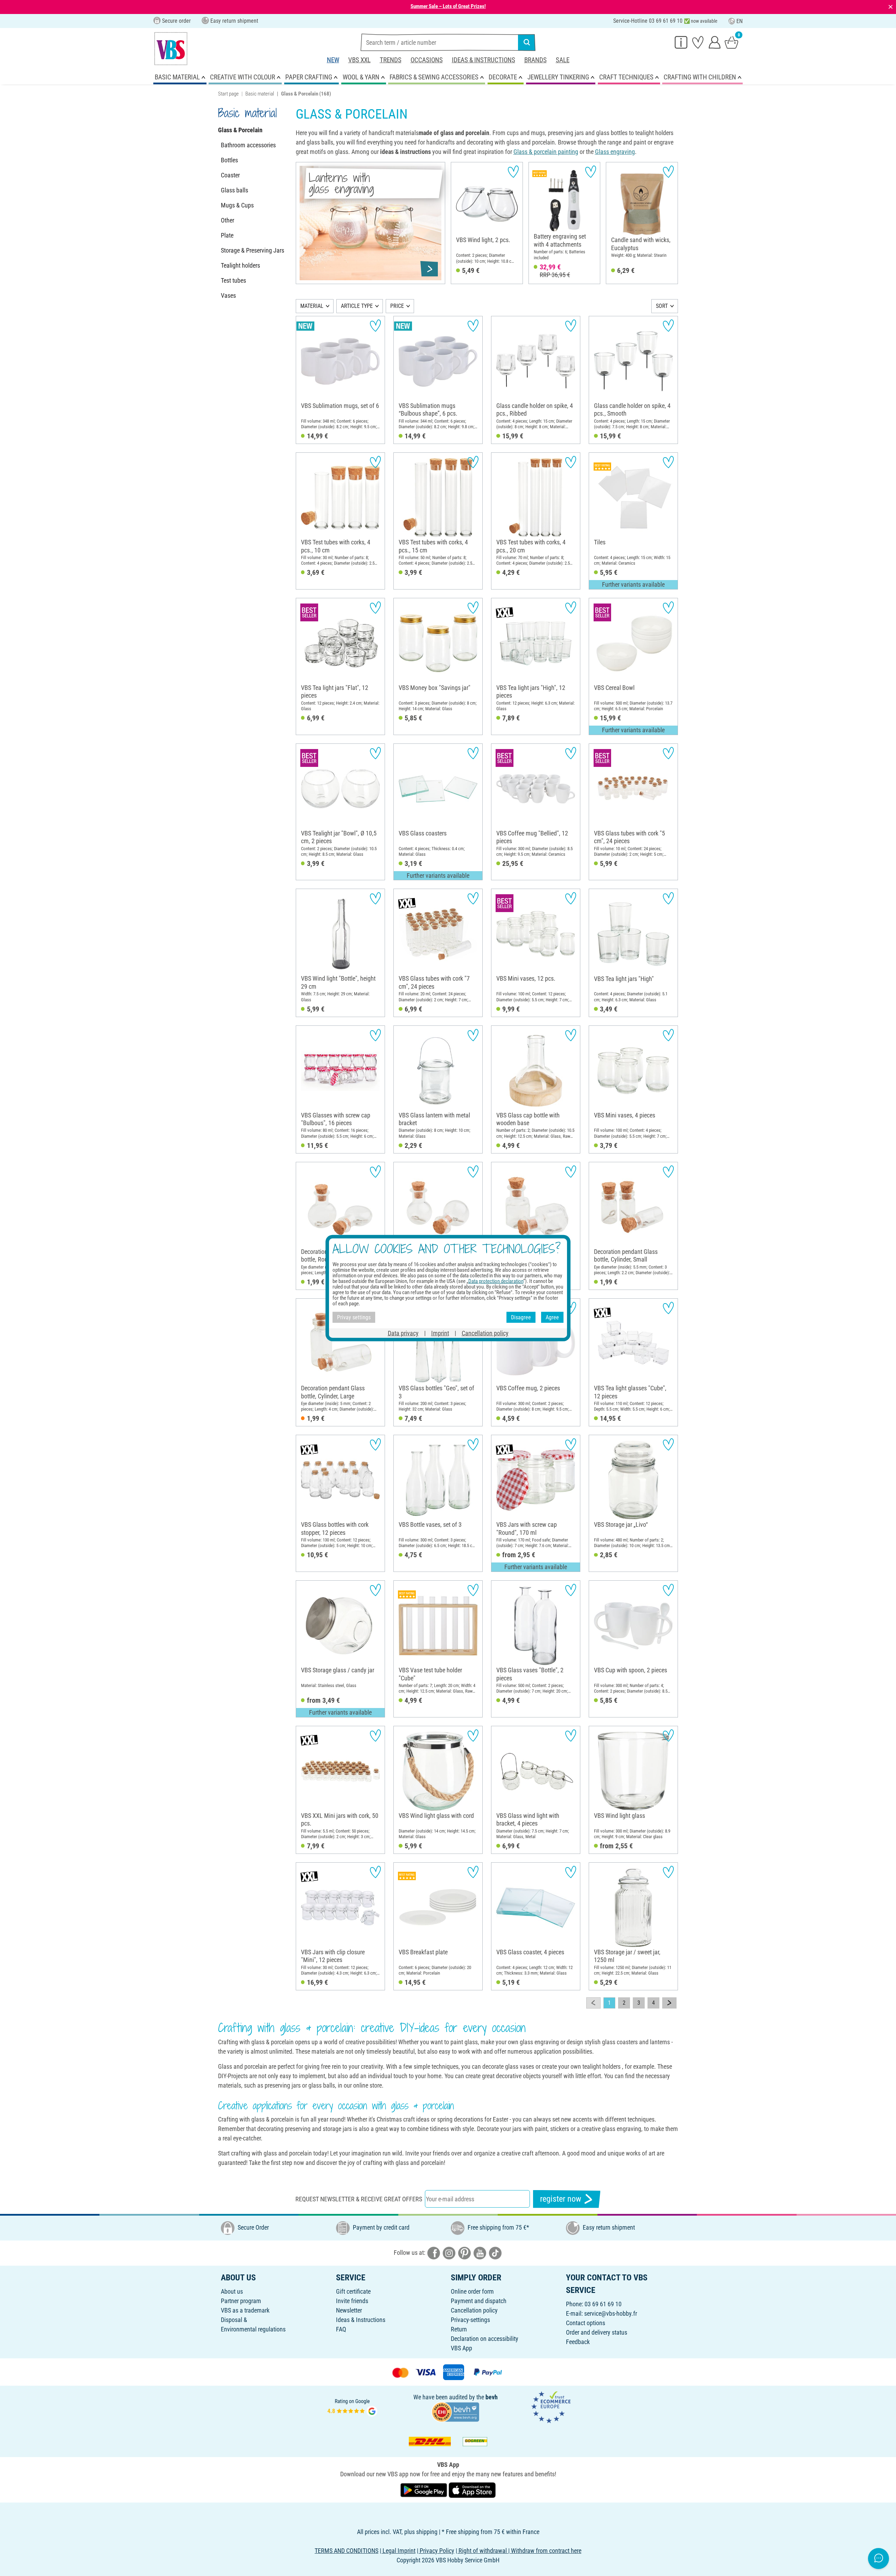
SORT (662, 306)
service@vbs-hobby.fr (611, 2313)
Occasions (427, 60)
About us (232, 2291)
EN (740, 21)
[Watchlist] (698, 42)
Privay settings (354, 1317)
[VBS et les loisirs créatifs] (171, 49)
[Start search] (527, 42)
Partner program (241, 2301)
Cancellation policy (474, 2310)
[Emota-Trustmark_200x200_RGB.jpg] (551, 2407)
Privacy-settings (470, 2320)
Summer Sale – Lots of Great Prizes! (448, 6)
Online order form (472, 2291)
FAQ (341, 2329)
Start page (228, 94)
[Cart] (731, 42)
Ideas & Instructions (484, 60)
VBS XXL (359, 60)
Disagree (521, 1317)
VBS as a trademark (245, 2310)
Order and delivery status (597, 2332)
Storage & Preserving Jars (253, 250)
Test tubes (233, 280)
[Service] (681, 42)
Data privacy (403, 1333)
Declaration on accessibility (485, 2339)
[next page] (669, 2003)
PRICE (397, 306)
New (333, 60)
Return (459, 2329)
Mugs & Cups (237, 205)
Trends (391, 60)
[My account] (715, 42)
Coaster (230, 175)
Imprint (440, 1333)
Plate (227, 235)
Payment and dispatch (479, 2301)
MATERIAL (312, 306)
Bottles (229, 160)
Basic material (260, 94)
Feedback (578, 2342)
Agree (552, 1317)
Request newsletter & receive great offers (359, 2199)
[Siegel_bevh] (455, 2411)
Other (227, 220)
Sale (563, 60)
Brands (535, 60)
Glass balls (234, 190)
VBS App (461, 2348)
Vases (228, 295)
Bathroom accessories (248, 145)
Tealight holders (240, 265)
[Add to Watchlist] (513, 172)
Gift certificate (353, 2291)
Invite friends (352, 2301)
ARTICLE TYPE (357, 306)
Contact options (586, 2323)
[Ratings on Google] (352, 2407)
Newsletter (349, 2310)
